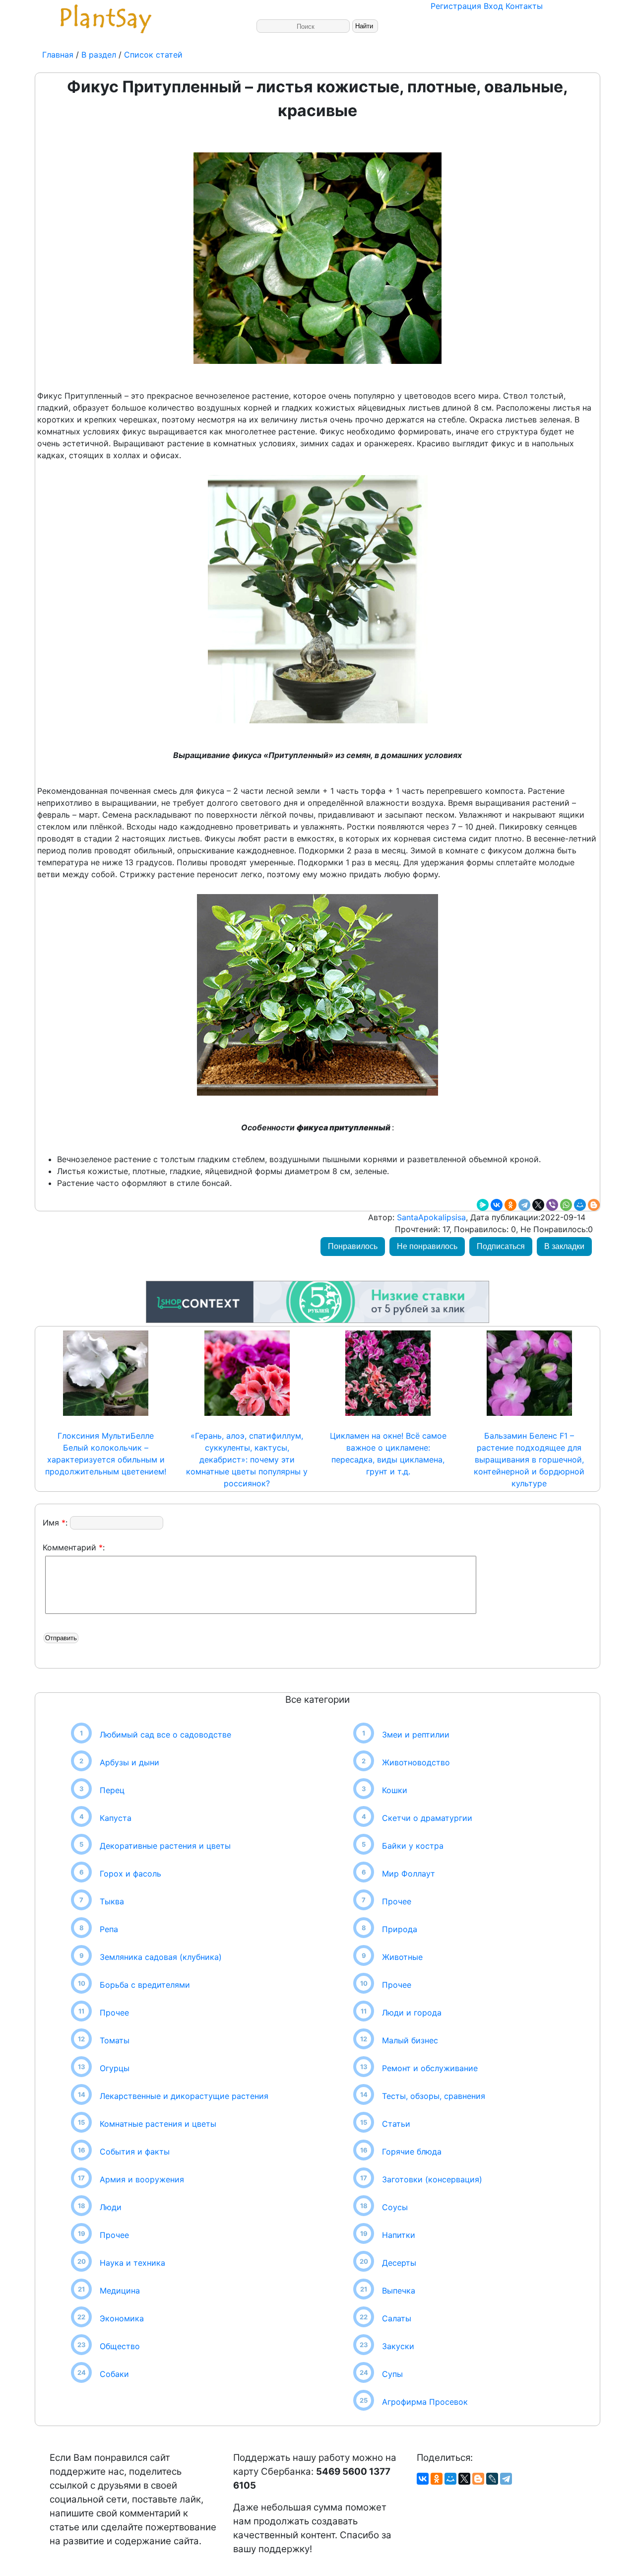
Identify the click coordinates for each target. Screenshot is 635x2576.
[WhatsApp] (566, 1205)
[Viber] (552, 1205)
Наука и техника (132, 2263)
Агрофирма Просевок (425, 2402)
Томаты (115, 2040)
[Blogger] (594, 1205)
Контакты (524, 6)
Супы (392, 2374)
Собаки (114, 2374)
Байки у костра (413, 1846)
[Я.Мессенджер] (483, 1205)
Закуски (398, 2346)
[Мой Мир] (580, 1205)
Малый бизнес (410, 2040)
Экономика (122, 2318)
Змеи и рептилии (416, 1735)
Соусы (395, 2207)
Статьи (396, 2124)
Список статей (153, 55)
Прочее (114, 2013)
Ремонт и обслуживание (430, 2068)
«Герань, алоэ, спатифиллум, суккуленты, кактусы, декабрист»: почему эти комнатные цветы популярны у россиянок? (247, 1460)
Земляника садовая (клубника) (161, 1957)
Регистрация (456, 6)
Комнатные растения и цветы (158, 2124)
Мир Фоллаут (409, 1874)
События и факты (135, 2152)
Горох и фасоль (130, 1874)
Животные (402, 1957)
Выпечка (399, 2291)
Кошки (395, 1790)
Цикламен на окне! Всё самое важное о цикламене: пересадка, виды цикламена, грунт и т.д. (388, 1454)
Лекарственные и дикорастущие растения (184, 2096)
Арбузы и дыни (129, 1762)
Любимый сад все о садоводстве (165, 1735)
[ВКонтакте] (497, 1205)
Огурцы (115, 2068)
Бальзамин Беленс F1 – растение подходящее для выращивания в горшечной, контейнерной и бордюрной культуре (529, 1460)
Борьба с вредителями (145, 1985)
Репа (109, 1929)
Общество (120, 2346)
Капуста (116, 1818)
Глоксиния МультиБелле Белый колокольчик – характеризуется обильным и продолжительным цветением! (106, 1454)
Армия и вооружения (142, 2179)
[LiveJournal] (492, 2479)
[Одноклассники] (510, 1205)
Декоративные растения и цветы (165, 1846)
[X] (538, 1205)
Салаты (397, 2318)
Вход (493, 6)
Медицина (120, 2291)
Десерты (399, 2263)
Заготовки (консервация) (432, 2179)
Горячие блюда (412, 2152)
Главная (59, 55)
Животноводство (416, 1762)
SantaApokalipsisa (430, 1217)
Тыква (112, 1901)
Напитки (399, 2235)
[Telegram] (524, 1205)
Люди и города (412, 2013)
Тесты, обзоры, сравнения (434, 2096)
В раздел (97, 55)
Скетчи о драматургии (427, 1818)
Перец (112, 1790)
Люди (111, 2207)
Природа (400, 1929)
